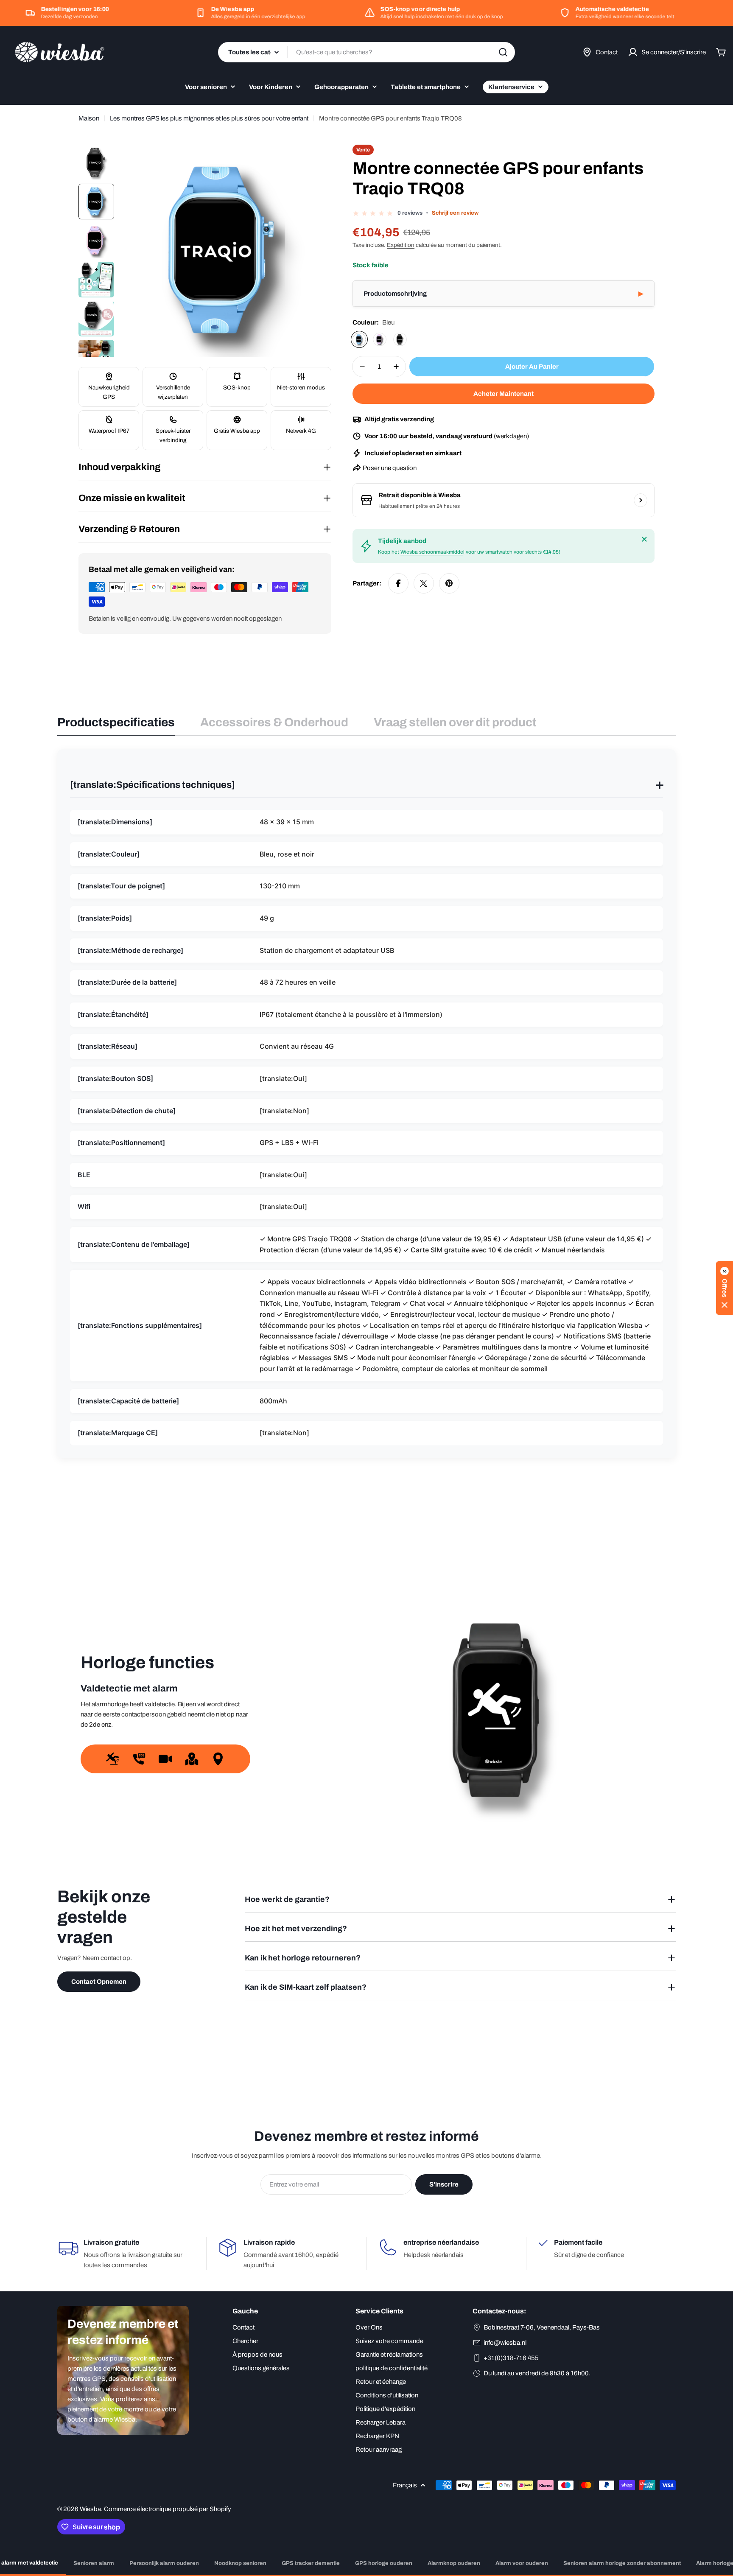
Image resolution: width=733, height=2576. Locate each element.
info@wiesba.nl (505, 2343)
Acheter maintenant (504, 394)
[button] (504, 294)
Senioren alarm (94, 2563)
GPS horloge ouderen (384, 2563)
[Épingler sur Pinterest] (449, 583)
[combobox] (366, 52)
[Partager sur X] (424, 583)
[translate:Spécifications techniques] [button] (366, 785)
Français (405, 2485)
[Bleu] (359, 339)
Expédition (401, 245)
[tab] (116, 725)
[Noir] (400, 339)
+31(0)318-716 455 (511, 2358)
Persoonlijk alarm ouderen (164, 2563)
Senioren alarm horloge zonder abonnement (622, 2563)
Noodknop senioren (240, 2563)
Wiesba (90, 2509)
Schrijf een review (455, 213)
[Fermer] (644, 539)
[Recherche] (503, 52)
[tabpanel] (366, 1103)
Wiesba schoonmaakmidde (432, 552)
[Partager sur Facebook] (398, 583)
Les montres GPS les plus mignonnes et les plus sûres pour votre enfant (209, 118)
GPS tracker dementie (311, 2563)
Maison (89, 118)
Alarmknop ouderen (454, 2563)
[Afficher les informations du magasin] (641, 500)
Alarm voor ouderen (522, 2563)
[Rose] (380, 339)
